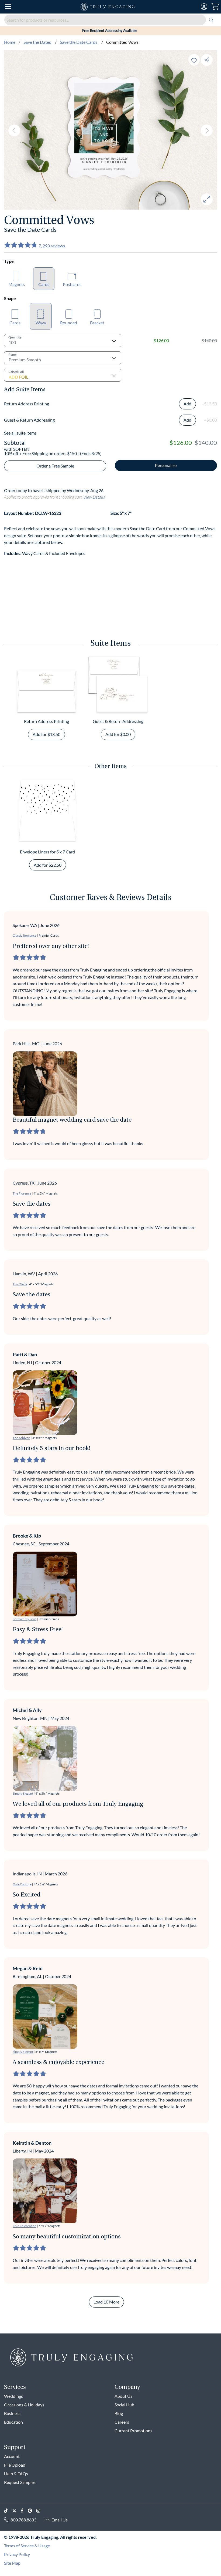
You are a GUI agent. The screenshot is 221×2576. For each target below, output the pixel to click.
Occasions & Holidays (24, 2405)
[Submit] (211, 20)
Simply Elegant (23, 1793)
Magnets (17, 284)
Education (13, 2422)
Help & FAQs (16, 2474)
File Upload (15, 2465)
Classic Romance (25, 935)
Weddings (13, 2396)
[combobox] (110, 20)
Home (10, 42)
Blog (119, 2413)
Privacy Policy (17, 2554)
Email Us (60, 2520)
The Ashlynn (21, 1438)
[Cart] (215, 7)
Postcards (72, 284)
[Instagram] (40, 2511)
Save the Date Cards (79, 42)
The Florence (22, 1193)
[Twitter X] (16, 2511)
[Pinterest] (32, 2511)
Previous (14, 130)
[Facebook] (24, 2511)
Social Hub (124, 2405)
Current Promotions (133, 2431)
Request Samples (20, 2482)
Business (12, 2413)
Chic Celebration (25, 2226)
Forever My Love (25, 1619)
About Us (123, 2396)
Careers (122, 2422)
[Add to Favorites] (194, 60)
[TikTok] (8, 2511)
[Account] (204, 7)
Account (12, 2456)
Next (207, 130)
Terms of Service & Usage (27, 2546)
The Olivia (20, 1284)
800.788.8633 (23, 2520)
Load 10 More (106, 2302)
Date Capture (22, 1884)
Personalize (166, 465)
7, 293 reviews (52, 246)
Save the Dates (38, 42)
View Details (94, 497)
